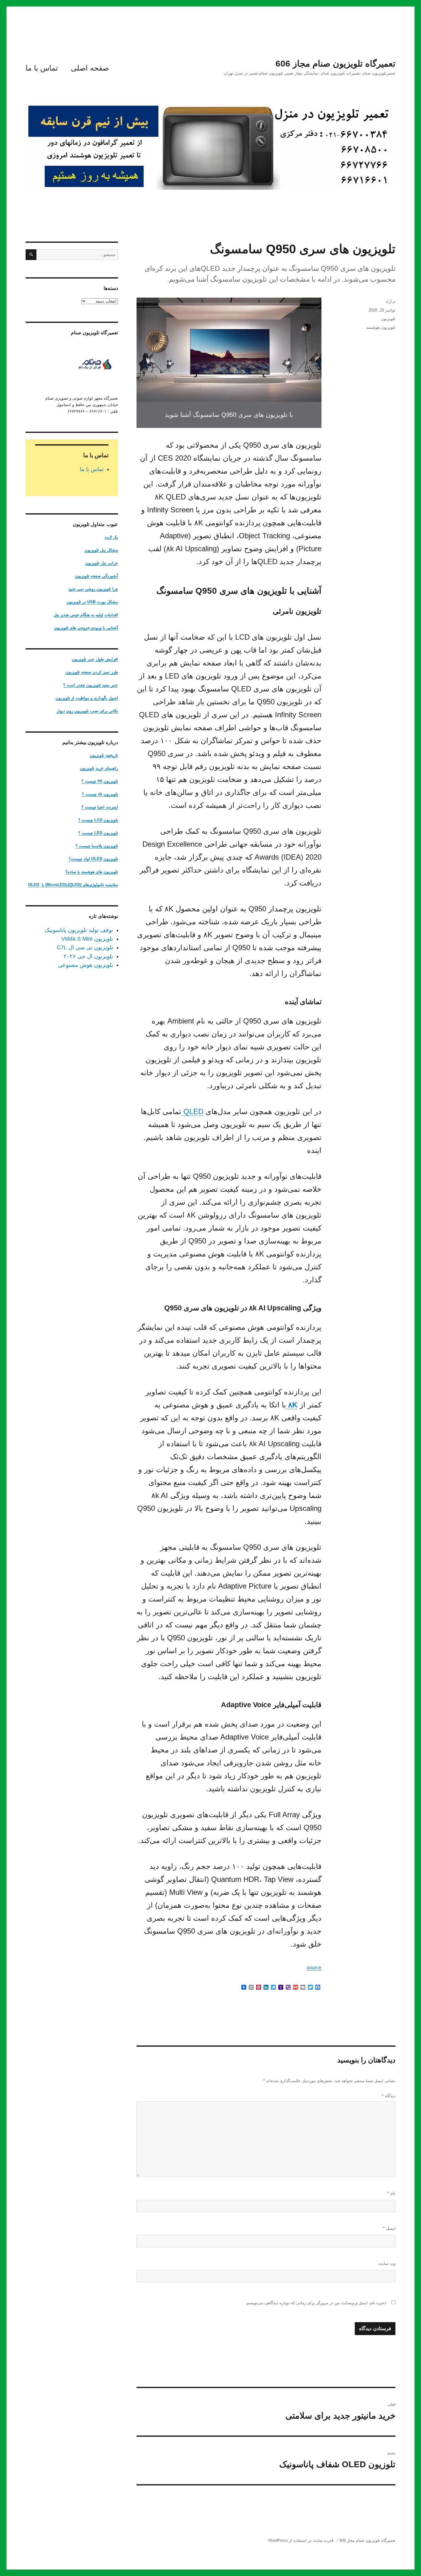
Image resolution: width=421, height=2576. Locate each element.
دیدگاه (389, 2096)
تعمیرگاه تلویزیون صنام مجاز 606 (335, 64)
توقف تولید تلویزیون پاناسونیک (79, 930)
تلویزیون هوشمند (381, 327)
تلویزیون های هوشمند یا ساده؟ (92, 872)
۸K (292, 1405)
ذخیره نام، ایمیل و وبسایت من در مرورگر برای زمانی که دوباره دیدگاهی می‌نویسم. (316, 2303)
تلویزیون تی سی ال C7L (85, 947)
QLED (192, 1111)
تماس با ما (42, 68)
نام (391, 2193)
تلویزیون (388, 319)
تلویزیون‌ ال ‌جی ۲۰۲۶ (88, 956)
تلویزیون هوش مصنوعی (86, 965)
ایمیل (389, 2228)
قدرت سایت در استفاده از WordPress (301, 2540)
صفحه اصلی (90, 68)
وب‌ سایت (387, 2263)
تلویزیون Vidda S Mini (87, 939)
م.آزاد (390, 301)
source (314, 1968)
